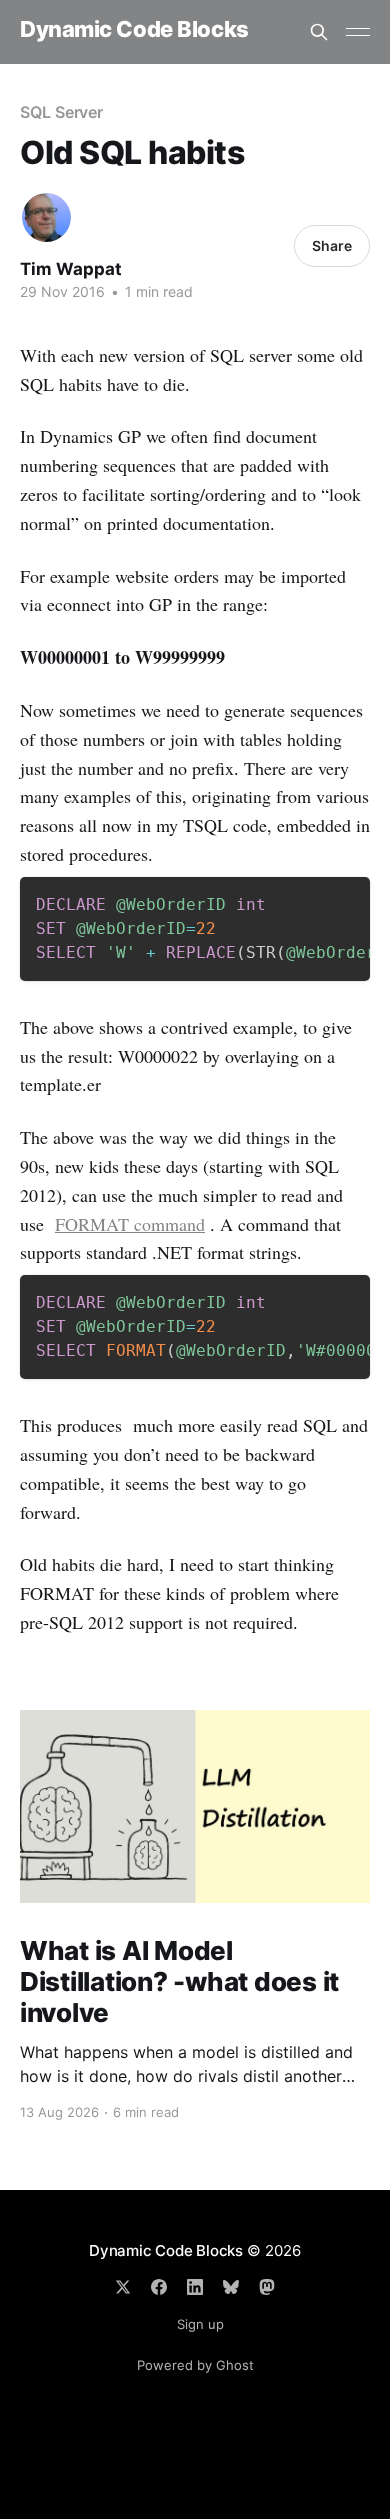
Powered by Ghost (195, 2365)
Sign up (200, 2324)
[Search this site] (319, 32)
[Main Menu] (358, 32)
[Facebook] (159, 2287)
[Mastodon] (267, 2287)
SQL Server (61, 112)
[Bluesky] (231, 2287)
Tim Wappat (71, 269)
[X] (123, 2287)
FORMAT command (130, 1224)
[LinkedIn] (195, 2287)
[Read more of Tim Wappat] (46, 217)
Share (332, 245)
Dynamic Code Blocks (134, 29)
